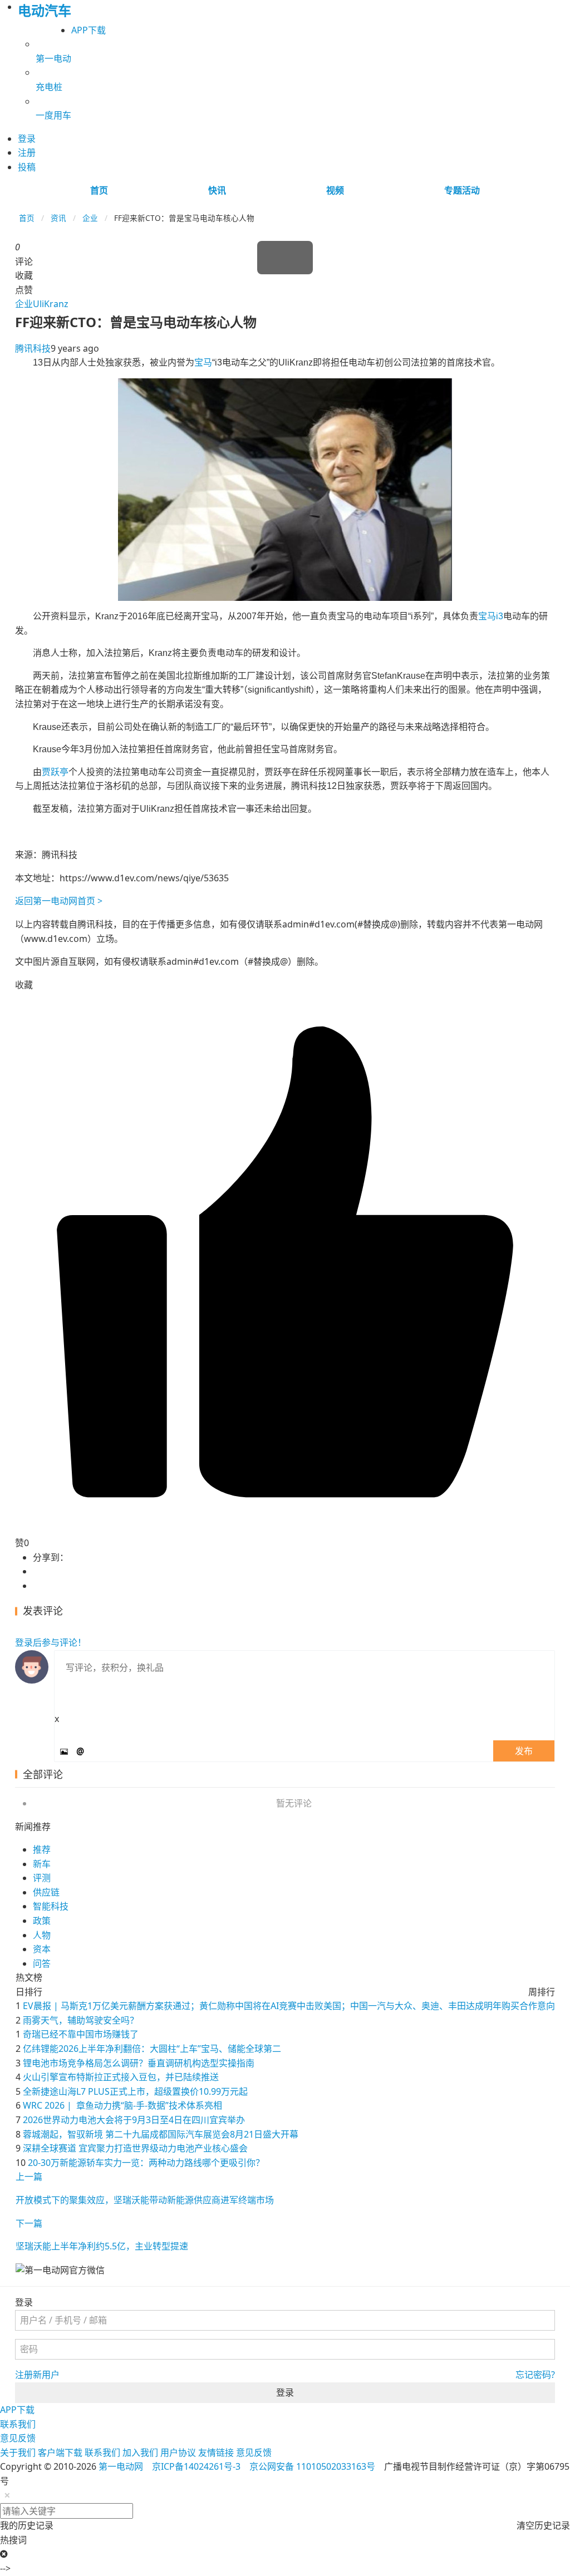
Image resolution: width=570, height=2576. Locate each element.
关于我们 (18, 2452)
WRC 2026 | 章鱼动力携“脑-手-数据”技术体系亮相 (122, 2105)
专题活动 (462, 190)
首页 (99, 190)
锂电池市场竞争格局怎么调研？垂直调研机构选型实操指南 (139, 2063)
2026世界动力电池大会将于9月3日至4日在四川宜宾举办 (134, 2120)
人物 (42, 1935)
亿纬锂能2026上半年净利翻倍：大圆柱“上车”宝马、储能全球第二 (152, 2049)
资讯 (58, 218)
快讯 (217, 190)
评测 (42, 1878)
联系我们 (18, 2424)
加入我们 (140, 2452)
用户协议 (178, 2452)
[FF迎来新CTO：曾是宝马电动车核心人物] (285, 489)
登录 (285, 2392)
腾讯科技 (33, 348)
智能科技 (51, 1906)
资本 (42, 1949)
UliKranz (51, 304)
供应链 (46, 1892)
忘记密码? (535, 2375)
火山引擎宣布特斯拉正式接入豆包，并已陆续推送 (121, 2077)
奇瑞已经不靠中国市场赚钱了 (81, 2034)
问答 (42, 1963)
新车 (42, 1864)
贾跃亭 (55, 772)
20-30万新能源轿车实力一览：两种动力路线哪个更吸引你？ (146, 2163)
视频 (335, 190)
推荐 (42, 1849)
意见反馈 (18, 2438)
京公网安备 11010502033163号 (312, 2466)
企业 (90, 218)
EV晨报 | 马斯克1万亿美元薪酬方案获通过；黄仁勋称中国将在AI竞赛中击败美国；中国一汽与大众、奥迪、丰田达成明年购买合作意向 (289, 2006)
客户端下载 (60, 2452)
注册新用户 (37, 2375)
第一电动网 (121, 2466)
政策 (42, 1921)
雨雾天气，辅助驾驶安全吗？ (81, 2020)
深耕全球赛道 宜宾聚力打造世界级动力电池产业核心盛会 (135, 2148)
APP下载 (89, 30)
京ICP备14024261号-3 (196, 2466)
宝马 (203, 362)
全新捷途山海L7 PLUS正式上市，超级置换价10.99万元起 (135, 2091)
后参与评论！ (51, 1642)
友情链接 (216, 2452)
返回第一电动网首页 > (59, 901)
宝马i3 (491, 616)
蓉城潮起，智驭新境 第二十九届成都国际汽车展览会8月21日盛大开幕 (161, 2134)
